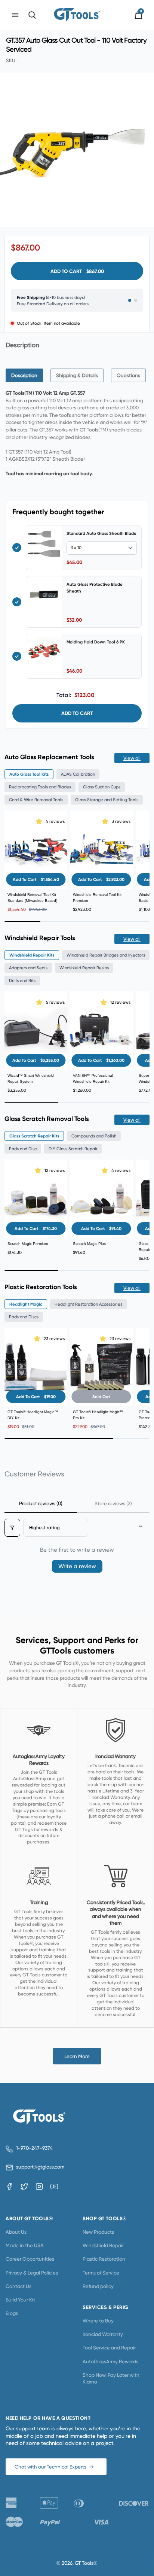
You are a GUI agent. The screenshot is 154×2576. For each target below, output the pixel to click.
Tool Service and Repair (109, 2348)
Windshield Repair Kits (32, 955)
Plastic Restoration (104, 2259)
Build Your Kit (20, 2300)
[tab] (24, 375)
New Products (98, 2232)
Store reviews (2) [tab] (113, 1503)
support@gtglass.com (39, 2167)
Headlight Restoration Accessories (88, 1304)
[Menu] (15, 15)
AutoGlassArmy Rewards (110, 2361)
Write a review (77, 1566)
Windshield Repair (103, 2245)
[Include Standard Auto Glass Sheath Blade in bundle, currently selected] (17, 548)
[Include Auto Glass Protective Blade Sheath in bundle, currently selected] (17, 602)
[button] (40, 821)
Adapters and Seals (28, 968)
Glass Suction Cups (102, 787)
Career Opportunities (30, 2259)
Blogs (12, 2313)
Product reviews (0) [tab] (41, 1503)
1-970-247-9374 (34, 2148)
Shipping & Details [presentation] (77, 375)
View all (132, 758)
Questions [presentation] (128, 375)
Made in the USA (25, 2245)
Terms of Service (101, 2273)
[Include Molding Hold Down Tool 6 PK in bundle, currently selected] (17, 656)
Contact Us (19, 2286)
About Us (16, 2232)
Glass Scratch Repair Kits (34, 1136)
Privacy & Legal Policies (32, 2273)
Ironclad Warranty (103, 2334)
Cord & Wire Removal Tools (36, 800)
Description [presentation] (24, 375)
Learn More (77, 2056)
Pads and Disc (23, 1149)
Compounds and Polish (94, 1136)
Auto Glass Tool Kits (29, 774)
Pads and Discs (24, 1317)
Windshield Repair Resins (84, 968)
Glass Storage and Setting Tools (107, 800)
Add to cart (77, 713)
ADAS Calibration (78, 774)
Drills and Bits (22, 981)
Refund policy (98, 2286)
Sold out (101, 1397)
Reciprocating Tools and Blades (40, 787)
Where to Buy (98, 2321)
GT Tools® (86, 2563)
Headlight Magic (26, 1304)
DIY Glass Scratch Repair (73, 1149)
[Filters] (12, 1528)
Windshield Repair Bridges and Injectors (106, 955)
